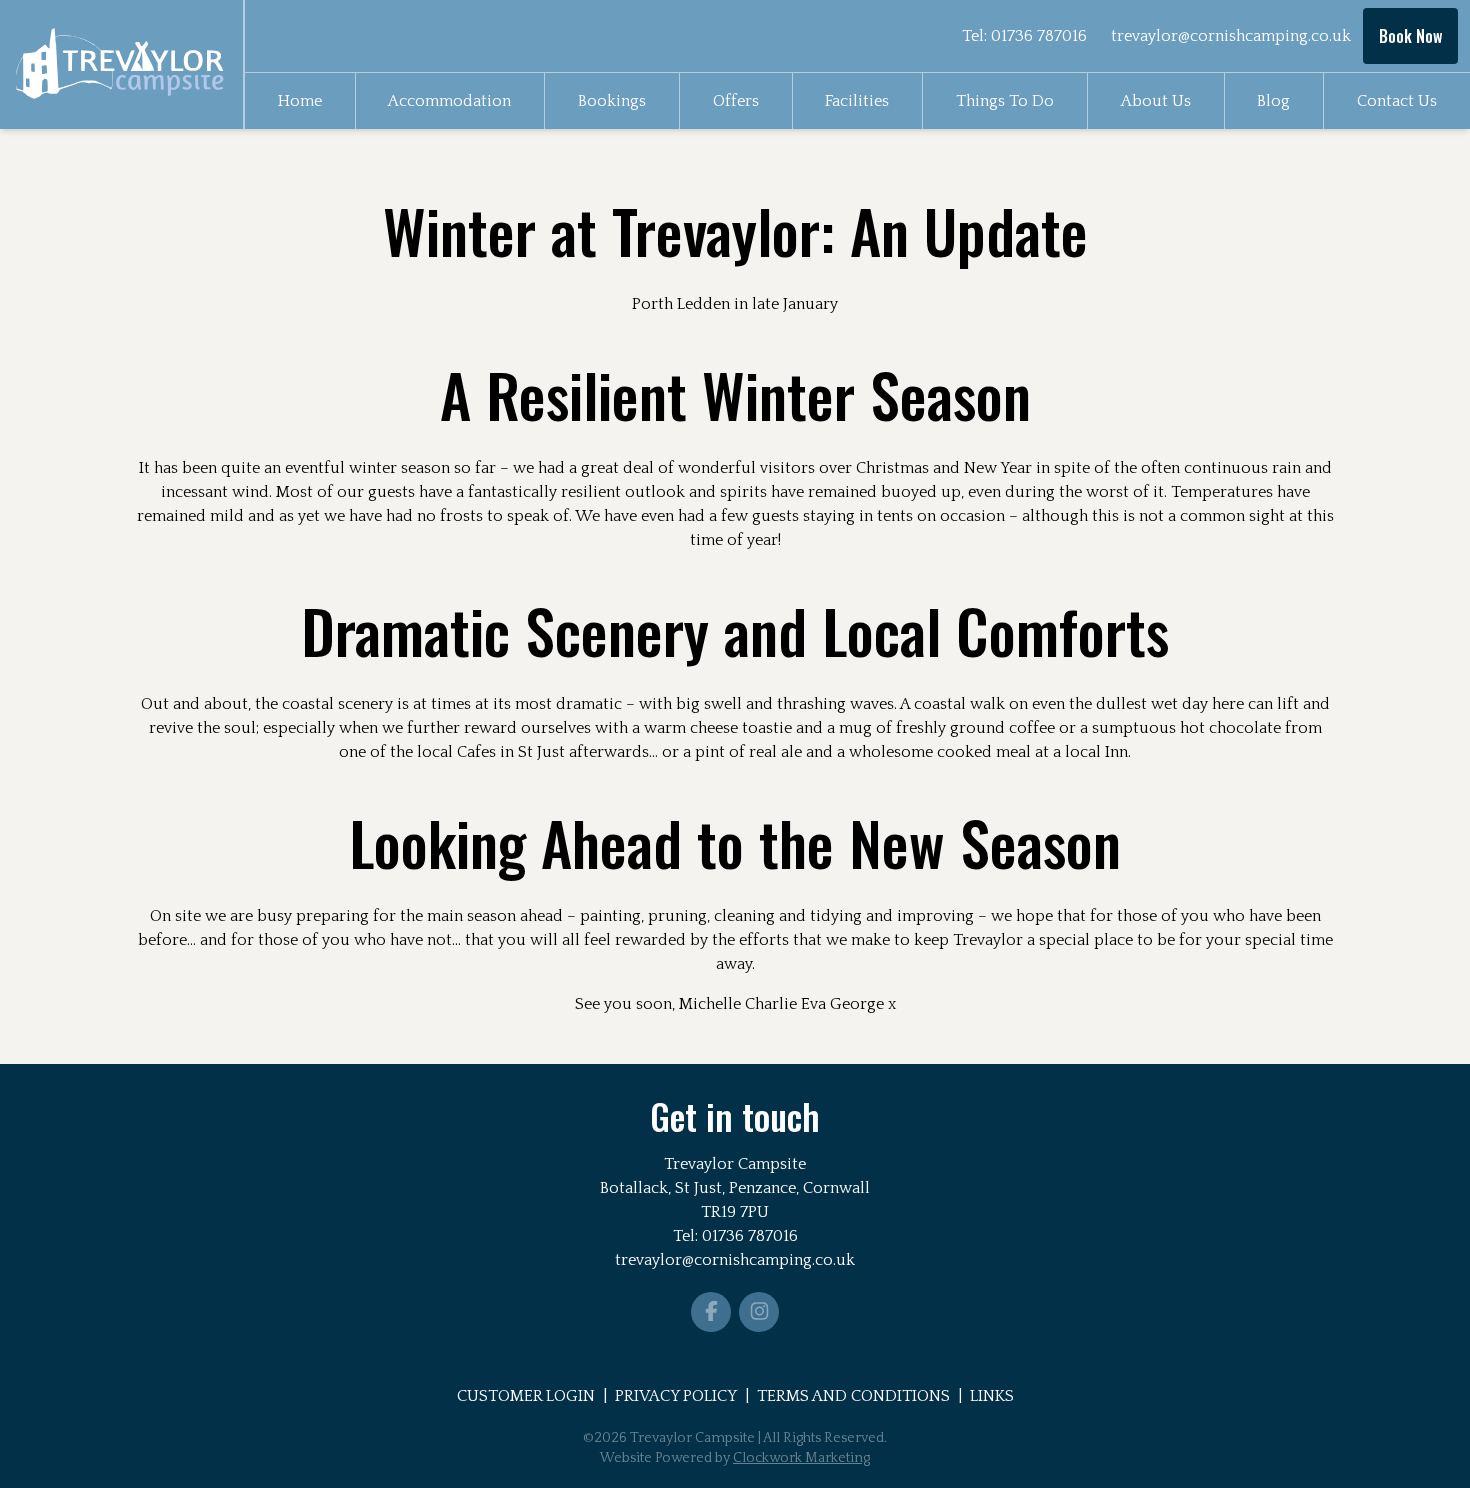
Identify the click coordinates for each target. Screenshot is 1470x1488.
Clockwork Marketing (801, 1458)
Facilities (857, 101)
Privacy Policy (676, 1396)
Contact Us (1397, 101)
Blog (1273, 101)
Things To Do (1005, 101)
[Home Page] (121, 64)
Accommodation (449, 101)
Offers (736, 101)
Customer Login (526, 1396)
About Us (1156, 101)
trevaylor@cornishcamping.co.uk (1231, 36)
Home (300, 101)
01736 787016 (1039, 36)
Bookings (612, 101)
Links (992, 1396)
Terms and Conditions (853, 1396)
